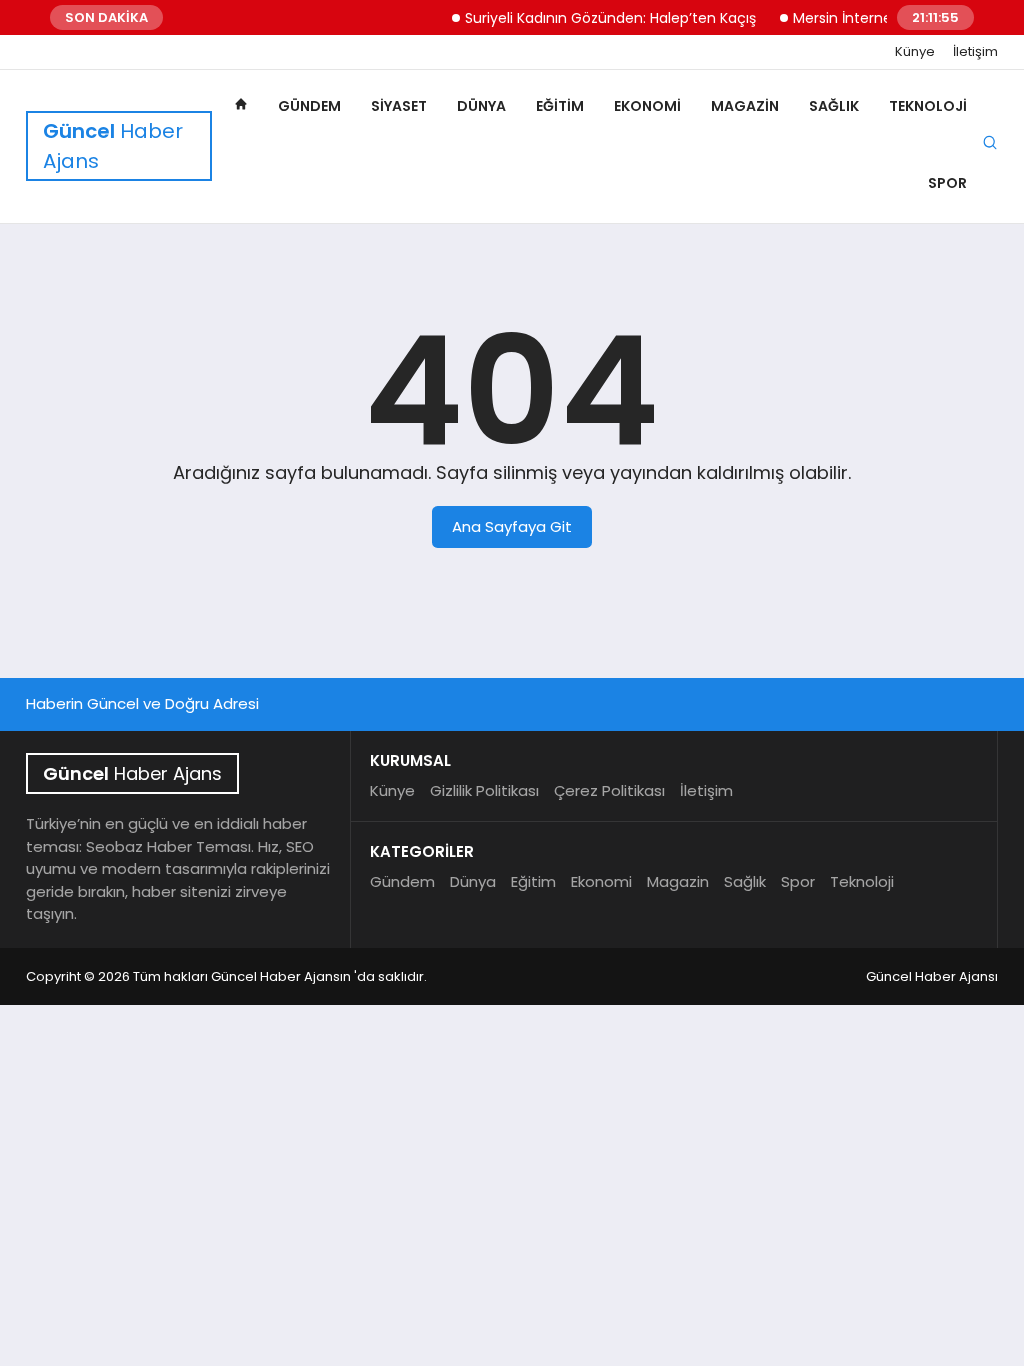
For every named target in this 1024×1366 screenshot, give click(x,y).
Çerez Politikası (609, 790)
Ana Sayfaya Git (512, 526)
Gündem (309, 106)
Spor (947, 183)
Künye (915, 52)
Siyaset (399, 106)
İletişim (975, 52)
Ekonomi (647, 106)
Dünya (481, 106)
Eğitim (560, 106)
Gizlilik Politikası (484, 790)
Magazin (745, 106)
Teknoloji (928, 106)
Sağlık (834, 106)
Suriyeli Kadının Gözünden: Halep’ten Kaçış (599, 18)
